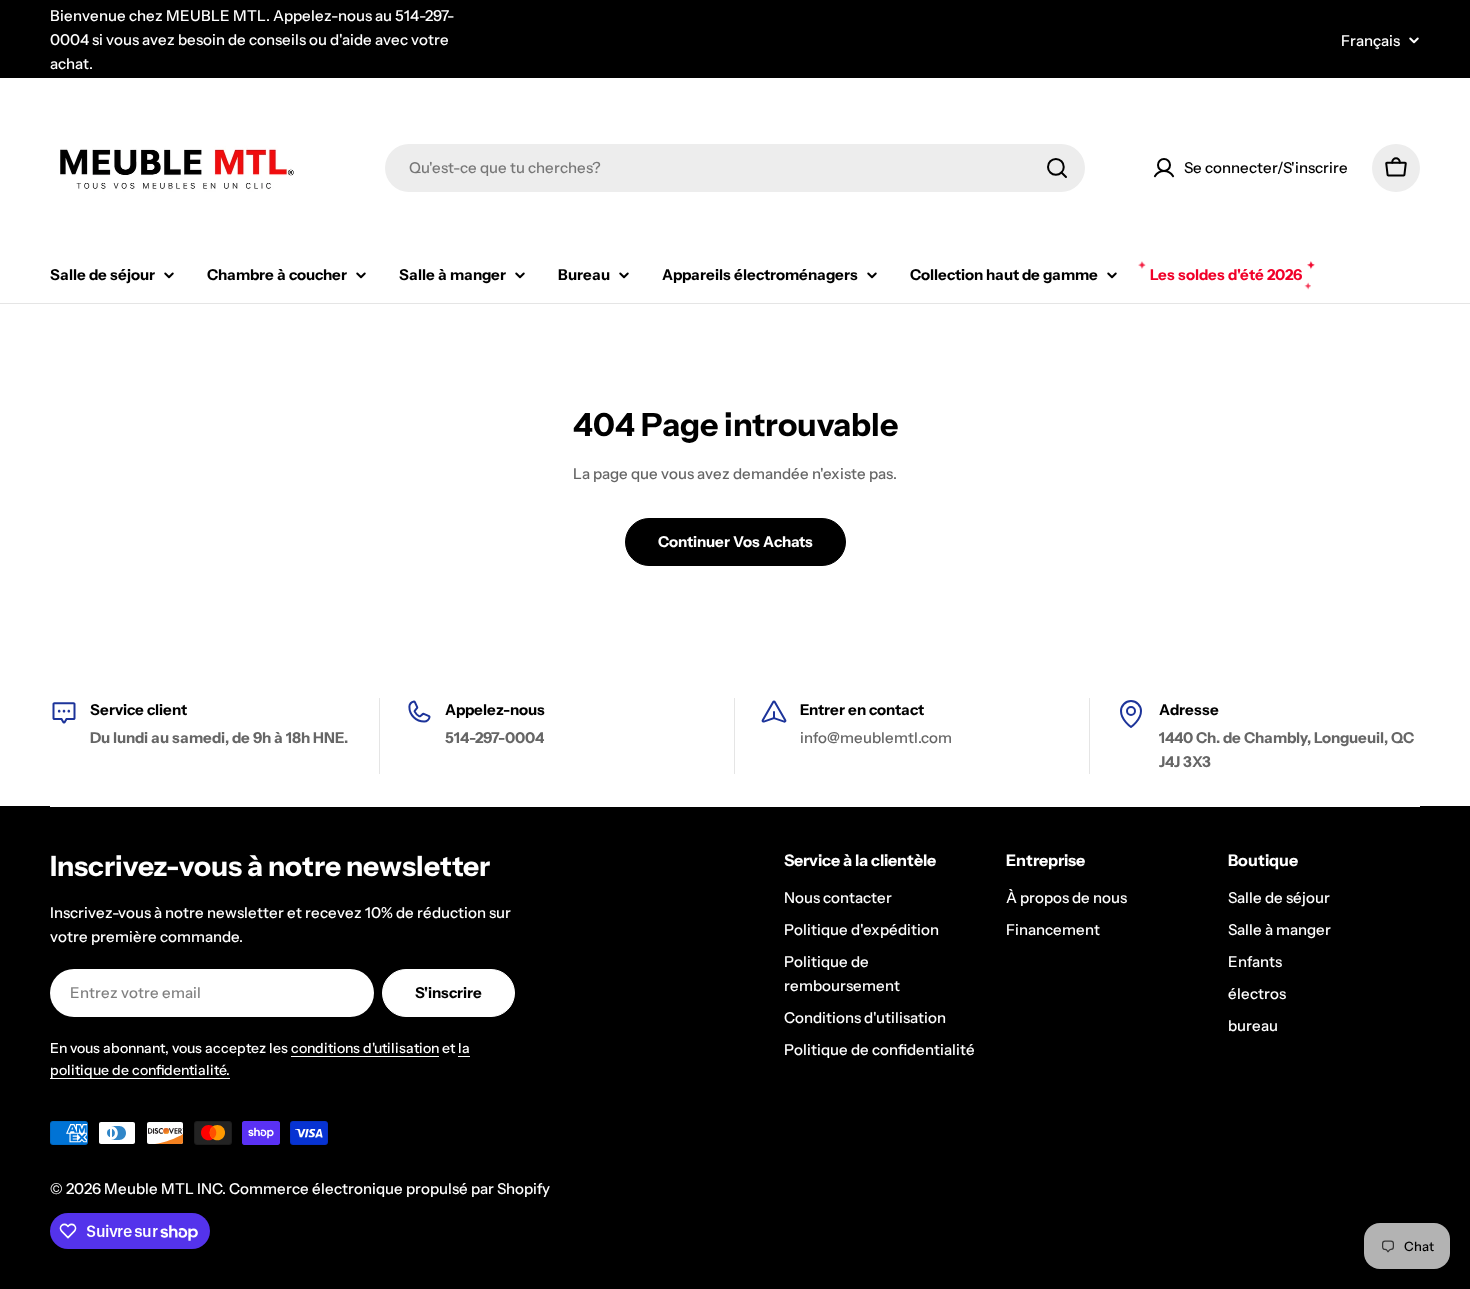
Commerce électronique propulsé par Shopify (389, 1188)
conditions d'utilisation (365, 1048)
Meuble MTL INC (163, 1188)
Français (1370, 40)
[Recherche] (1057, 168)
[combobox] (735, 168)
